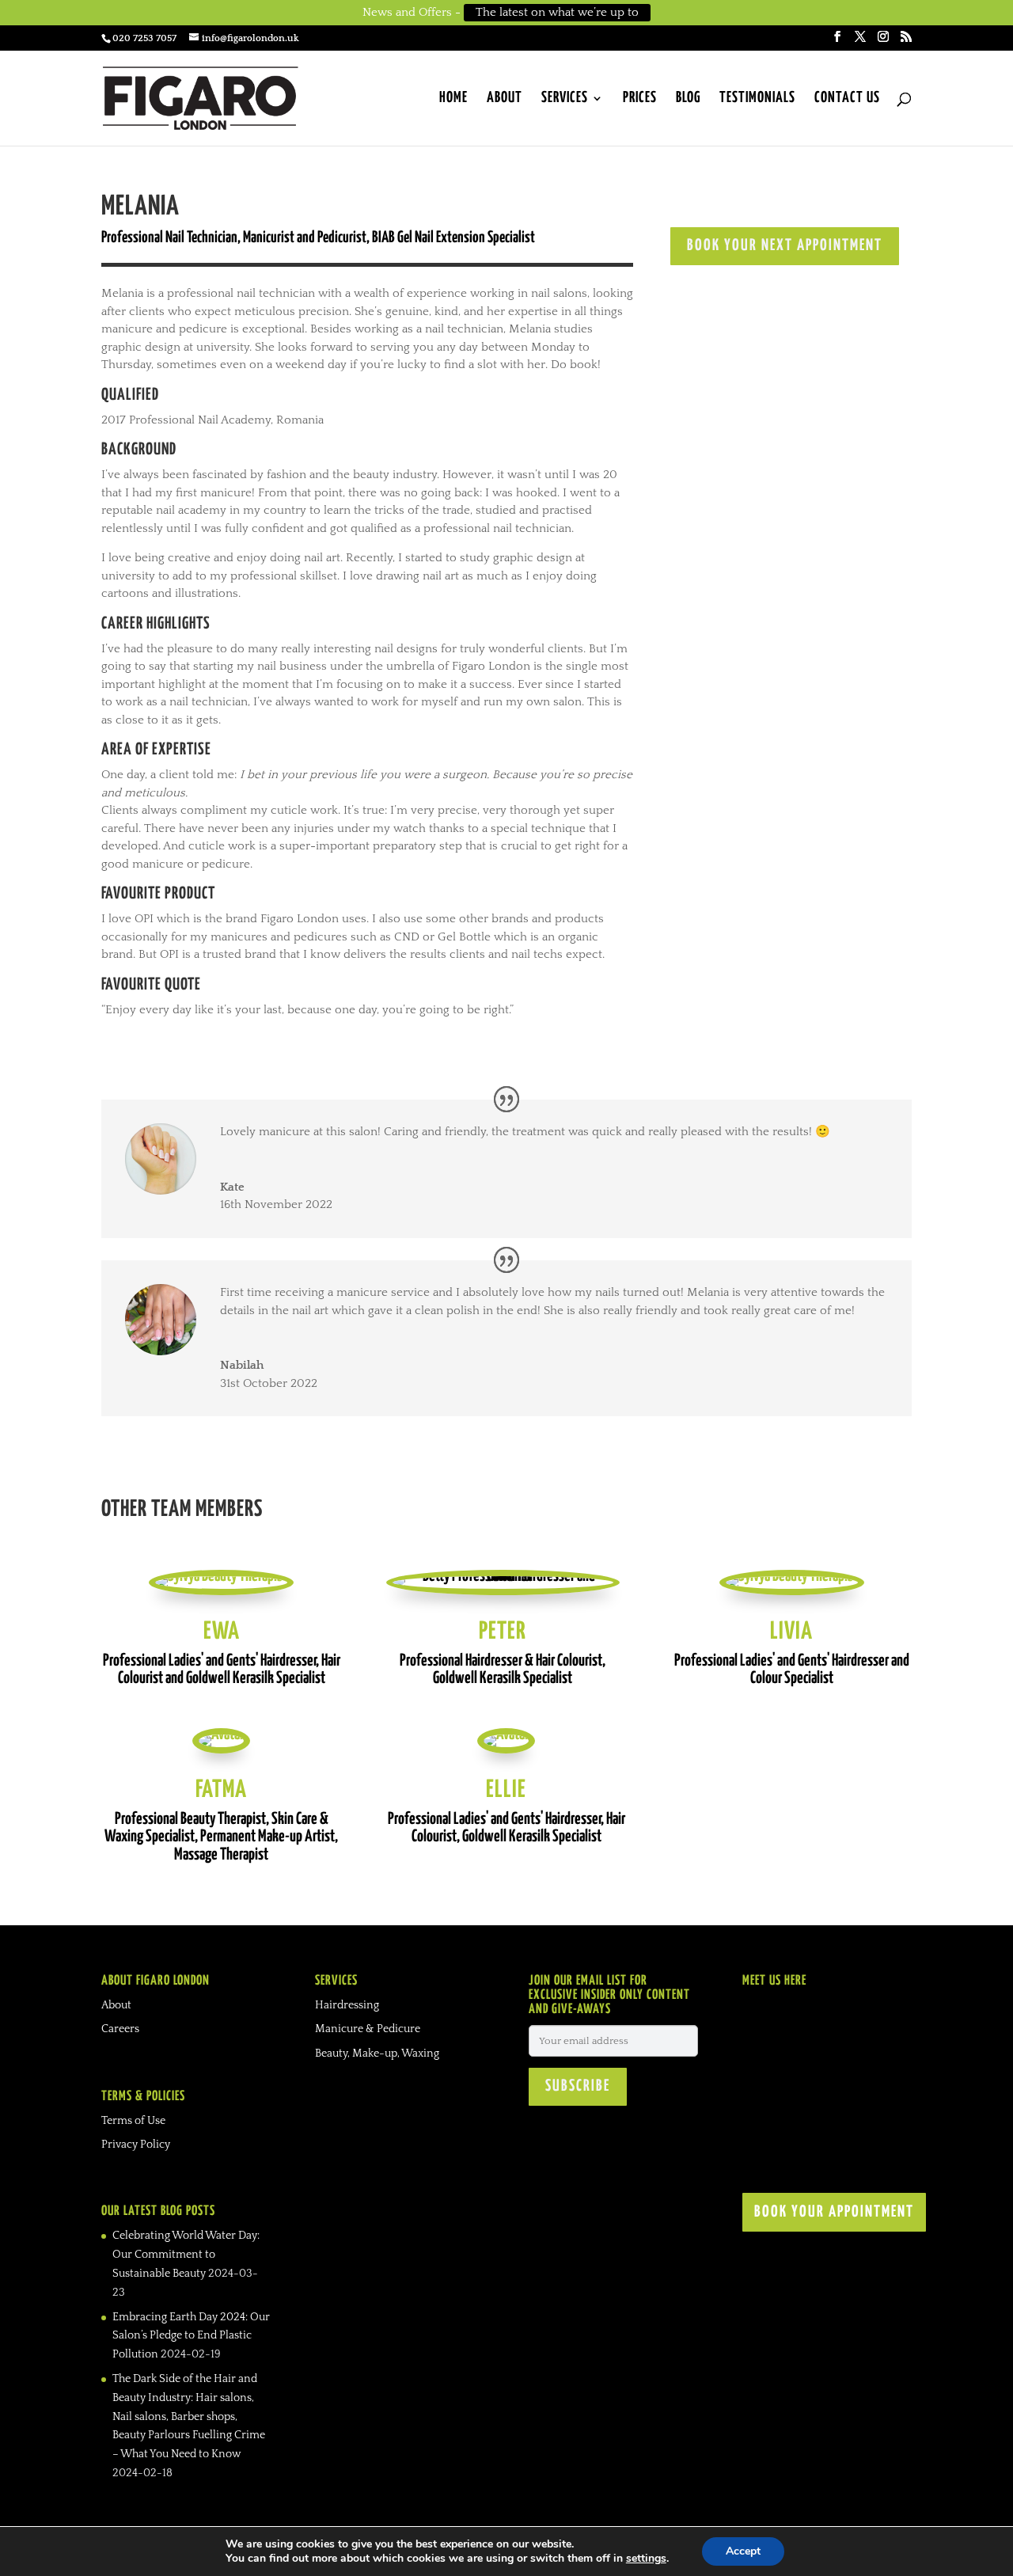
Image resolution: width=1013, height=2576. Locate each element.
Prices (640, 99)
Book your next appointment (785, 246)
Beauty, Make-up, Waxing (377, 2054)
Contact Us (847, 99)
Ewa (222, 1632)
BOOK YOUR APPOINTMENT (834, 2212)
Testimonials (757, 99)
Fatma (221, 1790)
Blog (688, 99)
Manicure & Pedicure (368, 2029)
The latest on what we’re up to (557, 12)
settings (646, 2559)
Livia (791, 1632)
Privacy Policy (136, 2145)
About (505, 99)
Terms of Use (133, 2121)
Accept (743, 2551)
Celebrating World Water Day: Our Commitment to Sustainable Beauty (186, 2255)
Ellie (506, 1790)
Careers (120, 2029)
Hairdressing (347, 2005)
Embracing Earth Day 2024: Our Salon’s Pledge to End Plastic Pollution (191, 2336)
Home (453, 99)
